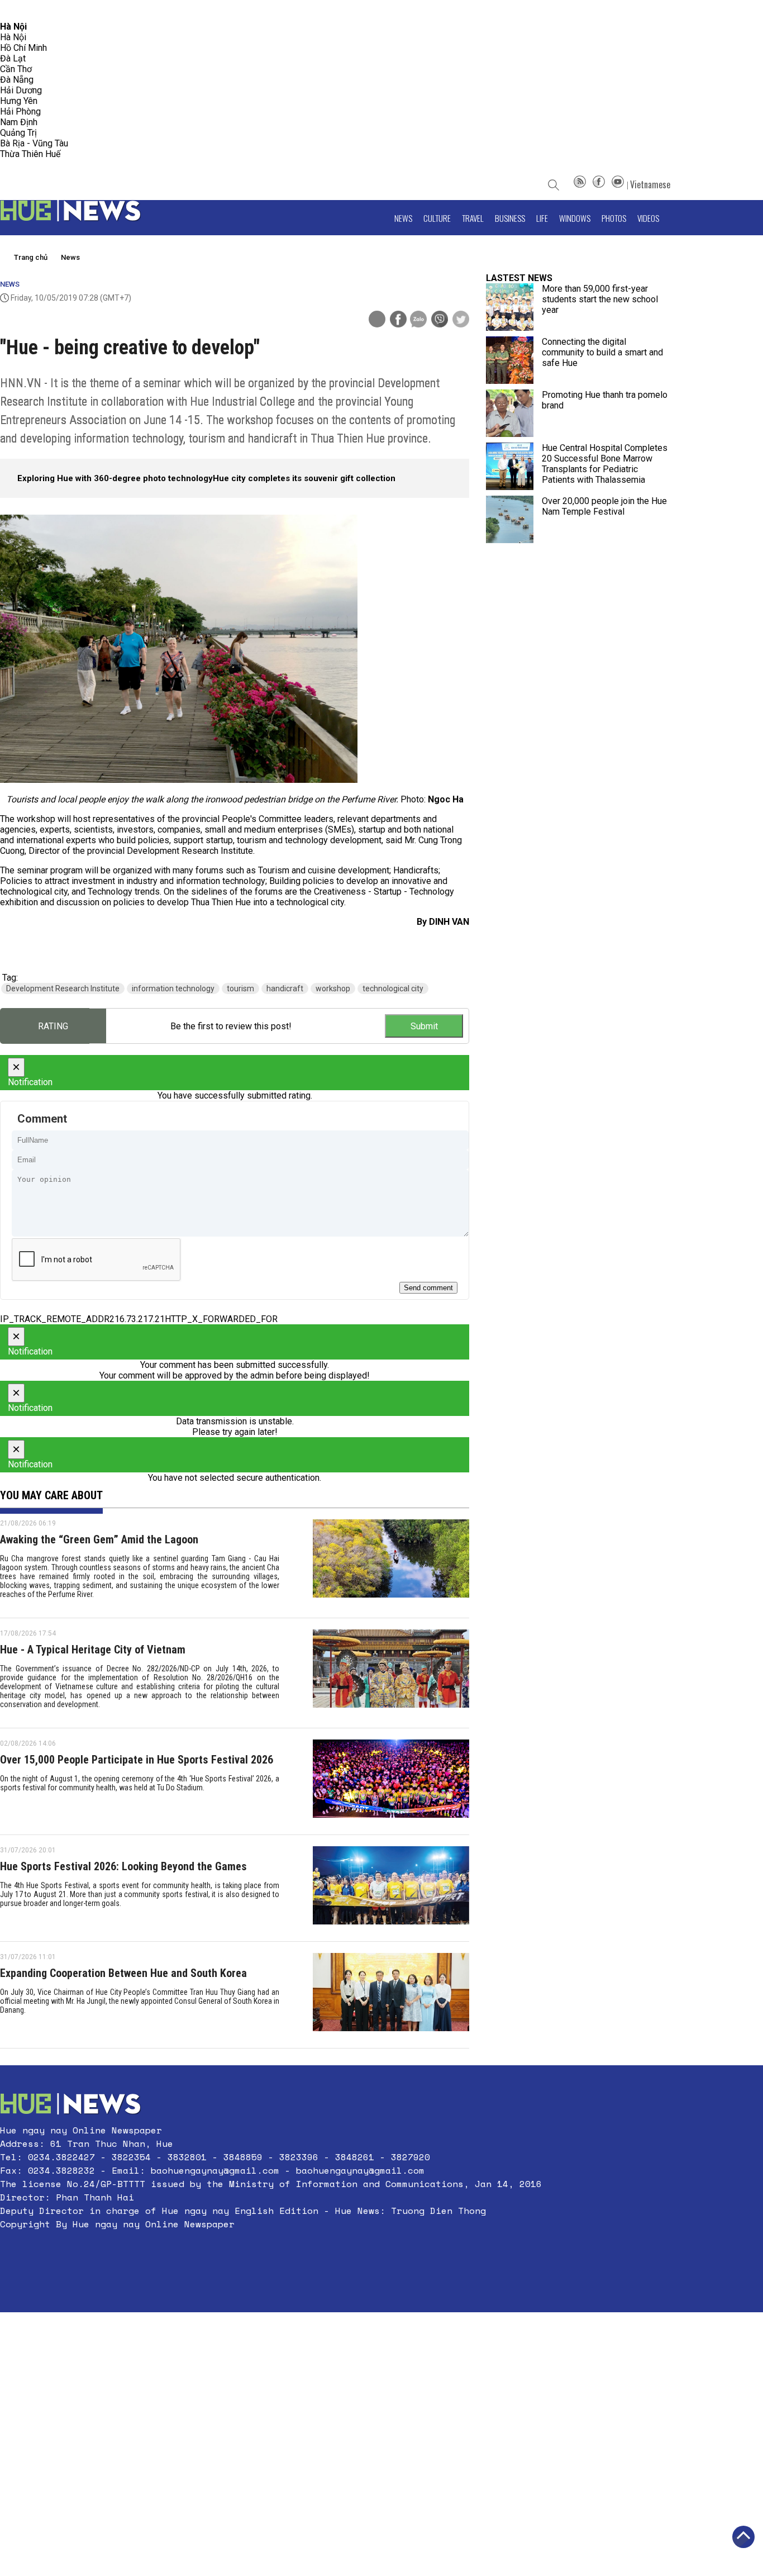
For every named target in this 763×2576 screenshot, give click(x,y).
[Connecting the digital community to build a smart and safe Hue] (510, 360)
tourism (240, 988)
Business (510, 218)
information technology (173, 988)
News (403, 218)
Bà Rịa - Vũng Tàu (34, 143)
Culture (437, 218)
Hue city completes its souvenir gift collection (304, 478)
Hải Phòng (20, 111)
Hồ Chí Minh (23, 48)
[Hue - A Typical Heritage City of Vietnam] (391, 1673)
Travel (473, 218)
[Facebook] (599, 184)
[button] (271, 2251)
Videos (648, 218)
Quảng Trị (18, 133)
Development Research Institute (63, 988)
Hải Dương (21, 90)
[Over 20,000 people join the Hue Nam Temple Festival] (510, 519)
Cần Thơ (16, 69)
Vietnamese (650, 184)
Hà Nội (13, 37)
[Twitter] (461, 320)
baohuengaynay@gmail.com (215, 2170)
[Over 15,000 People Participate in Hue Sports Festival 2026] (391, 1781)
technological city (393, 988)
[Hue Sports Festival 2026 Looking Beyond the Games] (391, 1888)
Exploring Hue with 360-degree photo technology (115, 478)
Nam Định (19, 122)
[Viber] (440, 320)
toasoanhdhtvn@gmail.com (99, 11)
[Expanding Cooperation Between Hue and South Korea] (391, 1995)
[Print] (377, 319)
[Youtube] (618, 184)
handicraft (285, 988)
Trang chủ (31, 257)
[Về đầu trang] (743, 2537)
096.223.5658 (24, 11)
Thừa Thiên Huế (30, 154)
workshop (333, 988)
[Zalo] (418, 320)
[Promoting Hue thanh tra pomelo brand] (510, 413)
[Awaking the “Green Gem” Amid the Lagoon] (391, 1563)
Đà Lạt (13, 58)
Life (542, 218)
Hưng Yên (19, 101)
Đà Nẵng (17, 80)
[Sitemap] (580, 184)
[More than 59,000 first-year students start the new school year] (510, 307)
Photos (614, 218)
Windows (575, 218)
